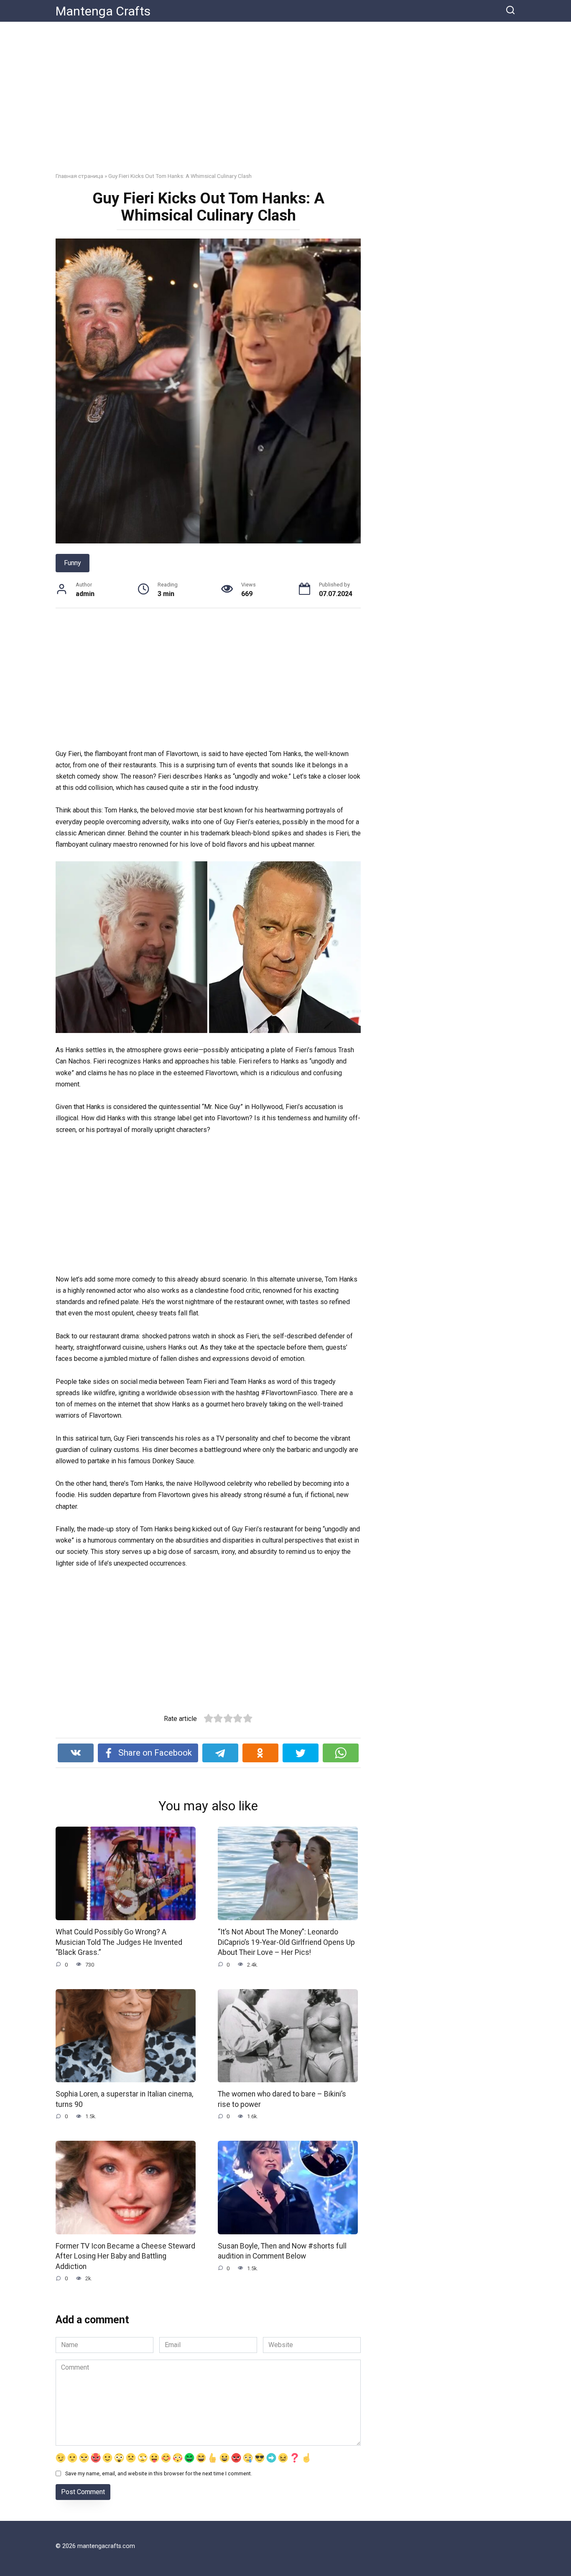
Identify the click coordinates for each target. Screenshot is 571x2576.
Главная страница (79, 176)
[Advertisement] (285, 103)
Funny (73, 563)
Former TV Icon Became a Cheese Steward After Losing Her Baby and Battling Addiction (125, 2256)
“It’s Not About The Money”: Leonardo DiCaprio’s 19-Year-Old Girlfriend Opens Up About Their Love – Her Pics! (286, 1942)
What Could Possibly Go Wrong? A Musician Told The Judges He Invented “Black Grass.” (119, 1942)
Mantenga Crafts (103, 11)
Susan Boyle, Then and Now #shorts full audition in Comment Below (282, 2251)
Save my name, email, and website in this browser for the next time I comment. (159, 2473)
